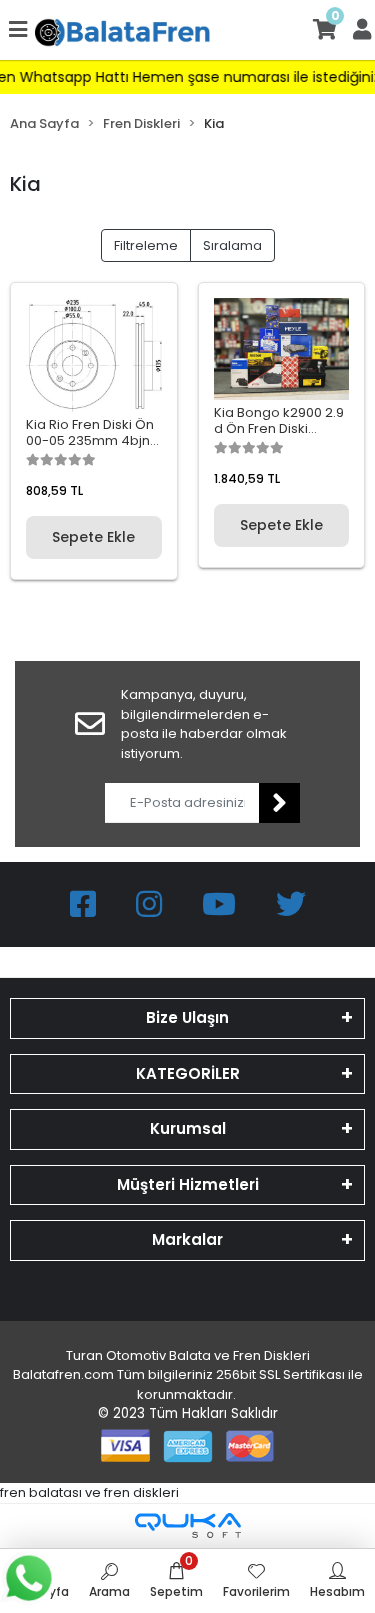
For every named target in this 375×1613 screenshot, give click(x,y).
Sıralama (232, 245)
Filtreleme (146, 245)
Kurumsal (188, 1128)
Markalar (187, 1239)
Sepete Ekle (93, 537)
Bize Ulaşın (187, 1017)
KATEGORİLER (188, 1073)
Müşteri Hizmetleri (188, 1184)
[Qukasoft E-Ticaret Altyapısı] (188, 1525)
